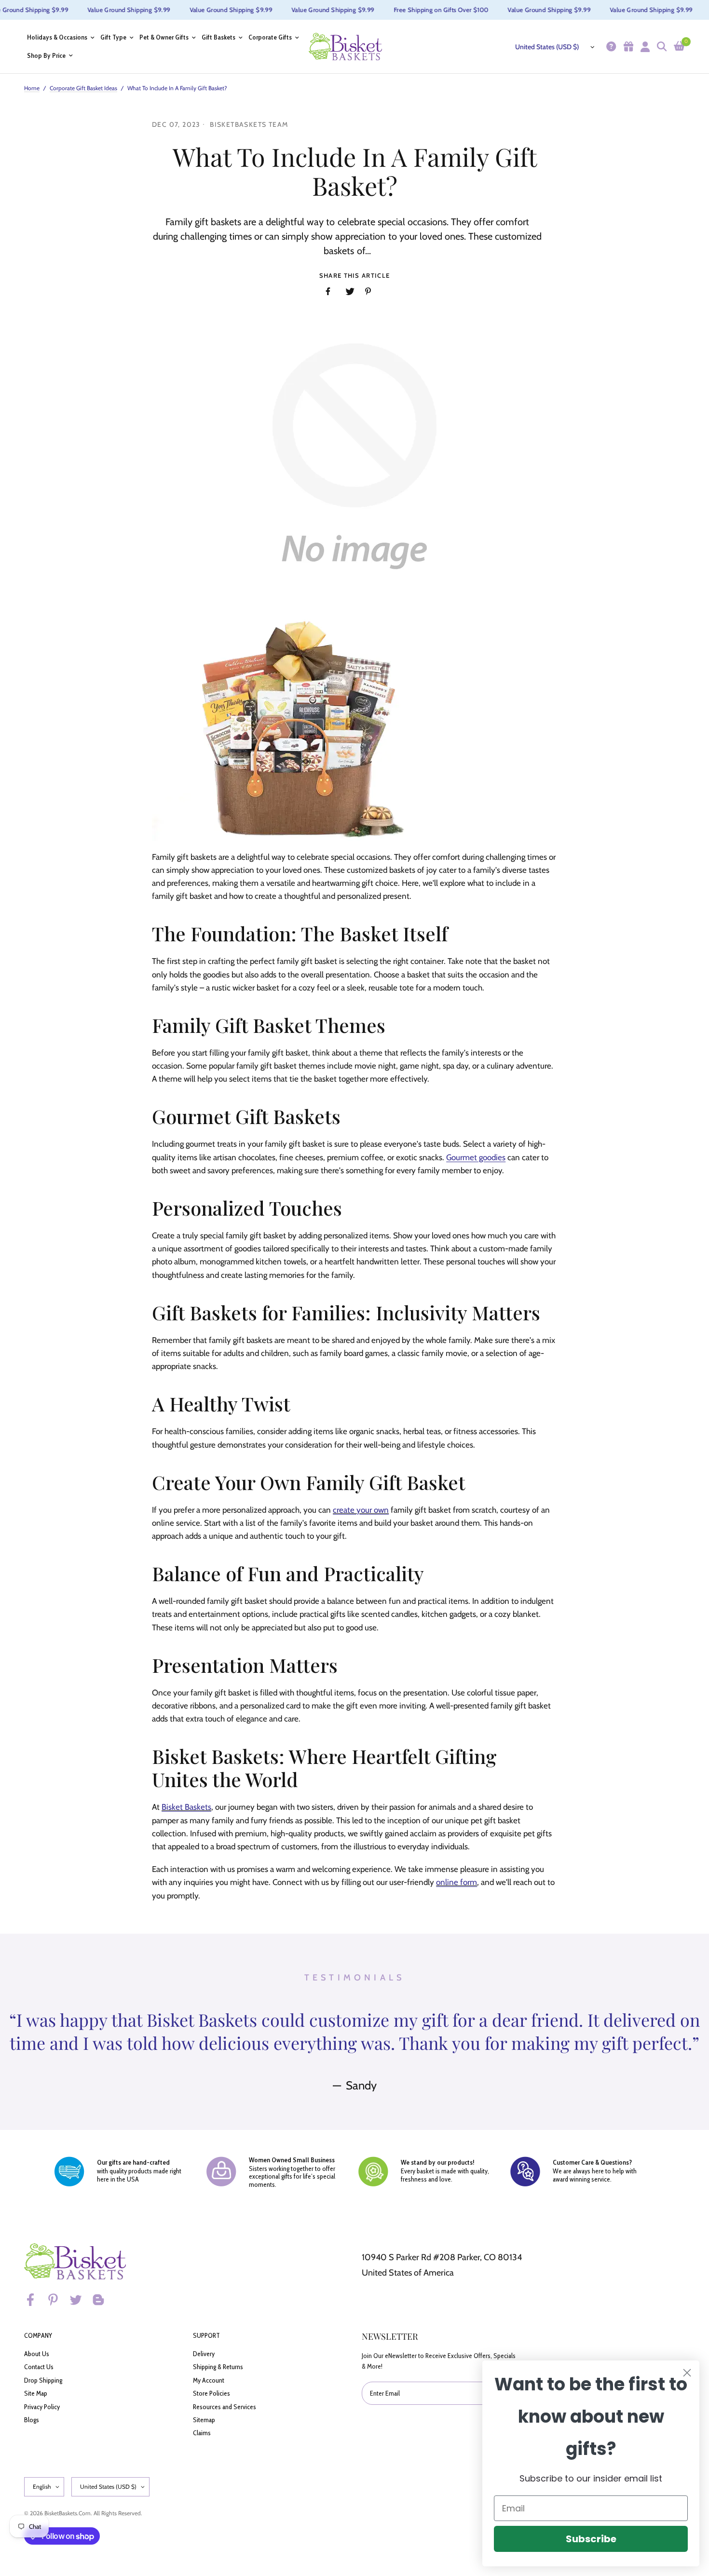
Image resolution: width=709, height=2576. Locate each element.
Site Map (36, 2393)
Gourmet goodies (476, 1157)
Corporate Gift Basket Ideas (83, 88)
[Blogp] (103, 2300)
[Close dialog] (687, 2373)
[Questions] (610, 47)
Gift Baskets (218, 37)
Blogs (32, 2420)
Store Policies (211, 2393)
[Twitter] (80, 2300)
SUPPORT (206, 2335)
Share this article (354, 276)
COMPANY (38, 2335)
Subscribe (591, 2539)
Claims (202, 2433)
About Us (37, 2354)
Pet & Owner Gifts (164, 37)
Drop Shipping (43, 2380)
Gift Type (113, 37)
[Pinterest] (57, 2300)
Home (32, 88)
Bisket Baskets (186, 1807)
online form (457, 1882)
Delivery (204, 2354)
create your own (361, 1510)
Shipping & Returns (218, 2367)
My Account (209, 2380)
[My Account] (644, 47)
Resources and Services (225, 2407)
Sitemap (204, 2420)
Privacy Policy (42, 2407)
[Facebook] (35, 2300)
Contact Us (39, 2367)
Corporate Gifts (270, 37)
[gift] (627, 47)
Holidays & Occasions (57, 37)
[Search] (661, 47)
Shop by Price (46, 56)
